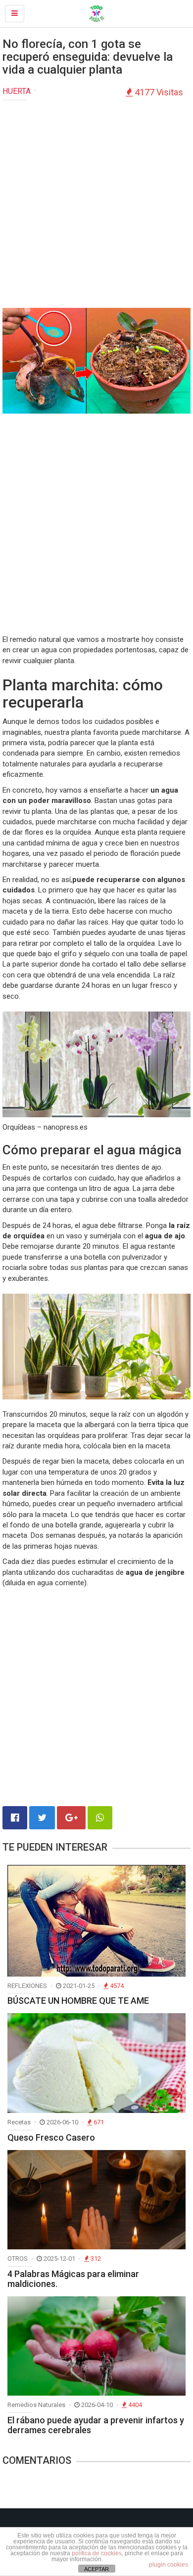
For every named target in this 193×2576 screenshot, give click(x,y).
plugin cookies (169, 2565)
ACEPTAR (96, 2569)
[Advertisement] (96, 207)
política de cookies (97, 2553)
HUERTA (17, 91)
